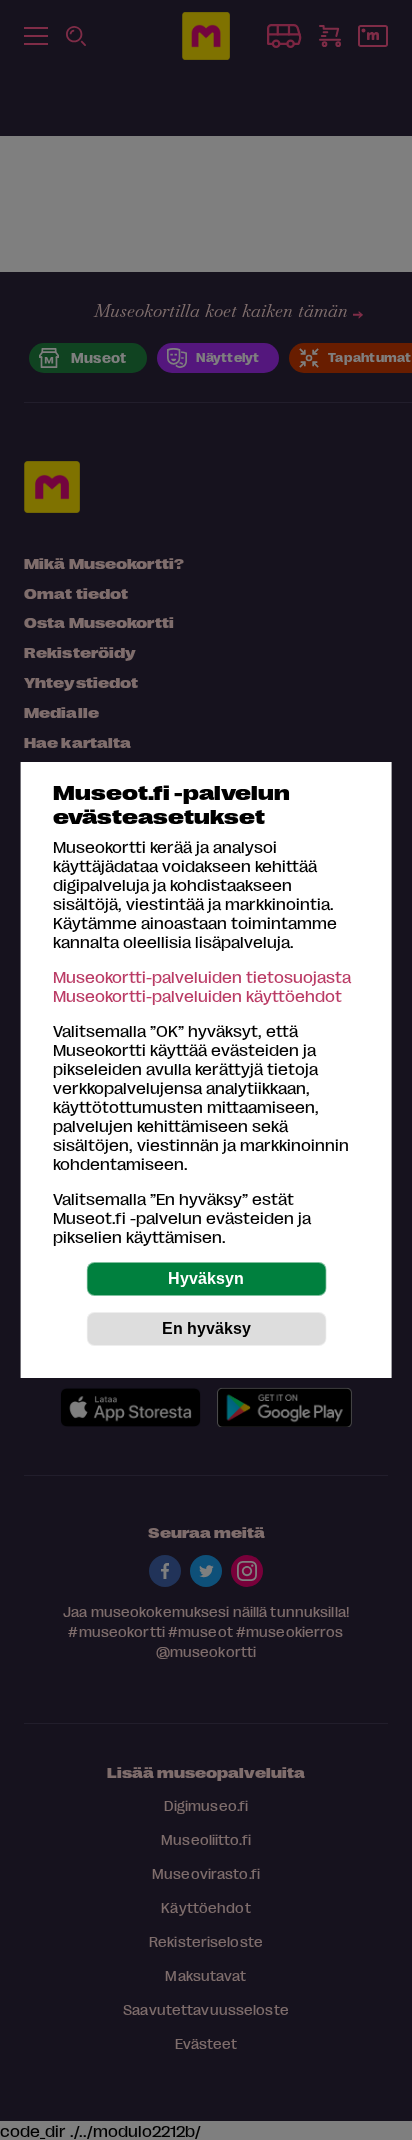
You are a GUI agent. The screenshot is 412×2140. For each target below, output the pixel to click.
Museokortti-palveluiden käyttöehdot (197, 995)
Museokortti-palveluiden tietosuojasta (202, 976)
